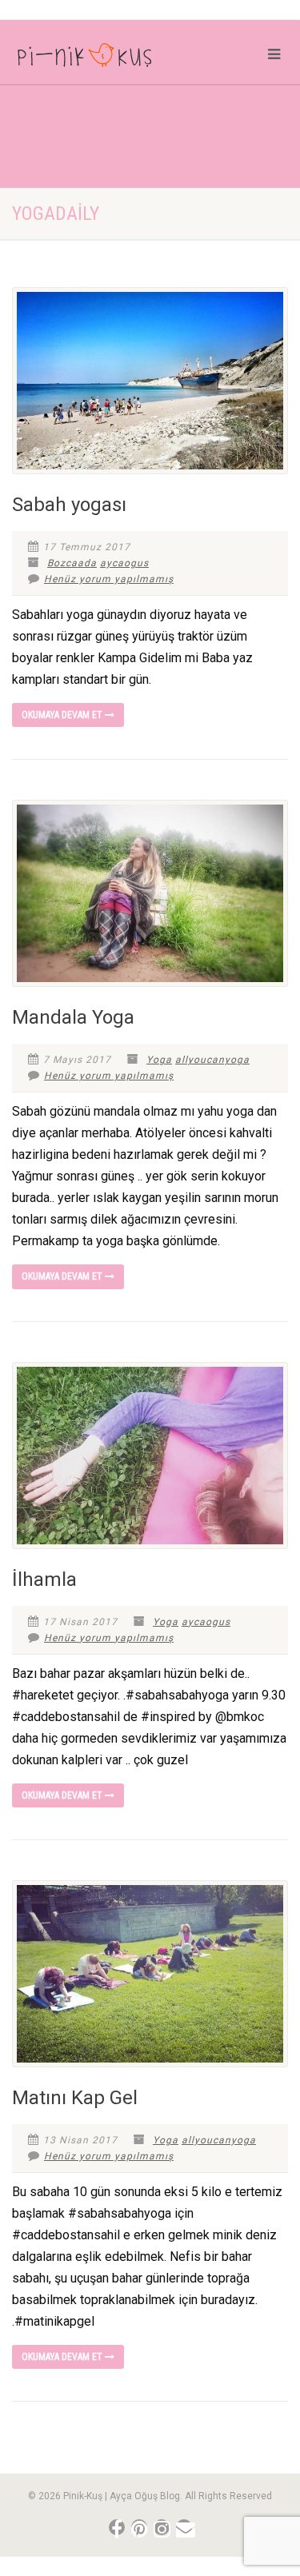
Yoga (159, 1060)
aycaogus (124, 563)
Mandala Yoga (73, 1017)
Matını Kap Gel (75, 2098)
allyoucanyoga (212, 1060)
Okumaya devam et (63, 715)
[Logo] (100, 58)
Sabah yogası (69, 505)
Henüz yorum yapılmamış (109, 579)
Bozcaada (72, 563)
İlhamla (44, 1580)
